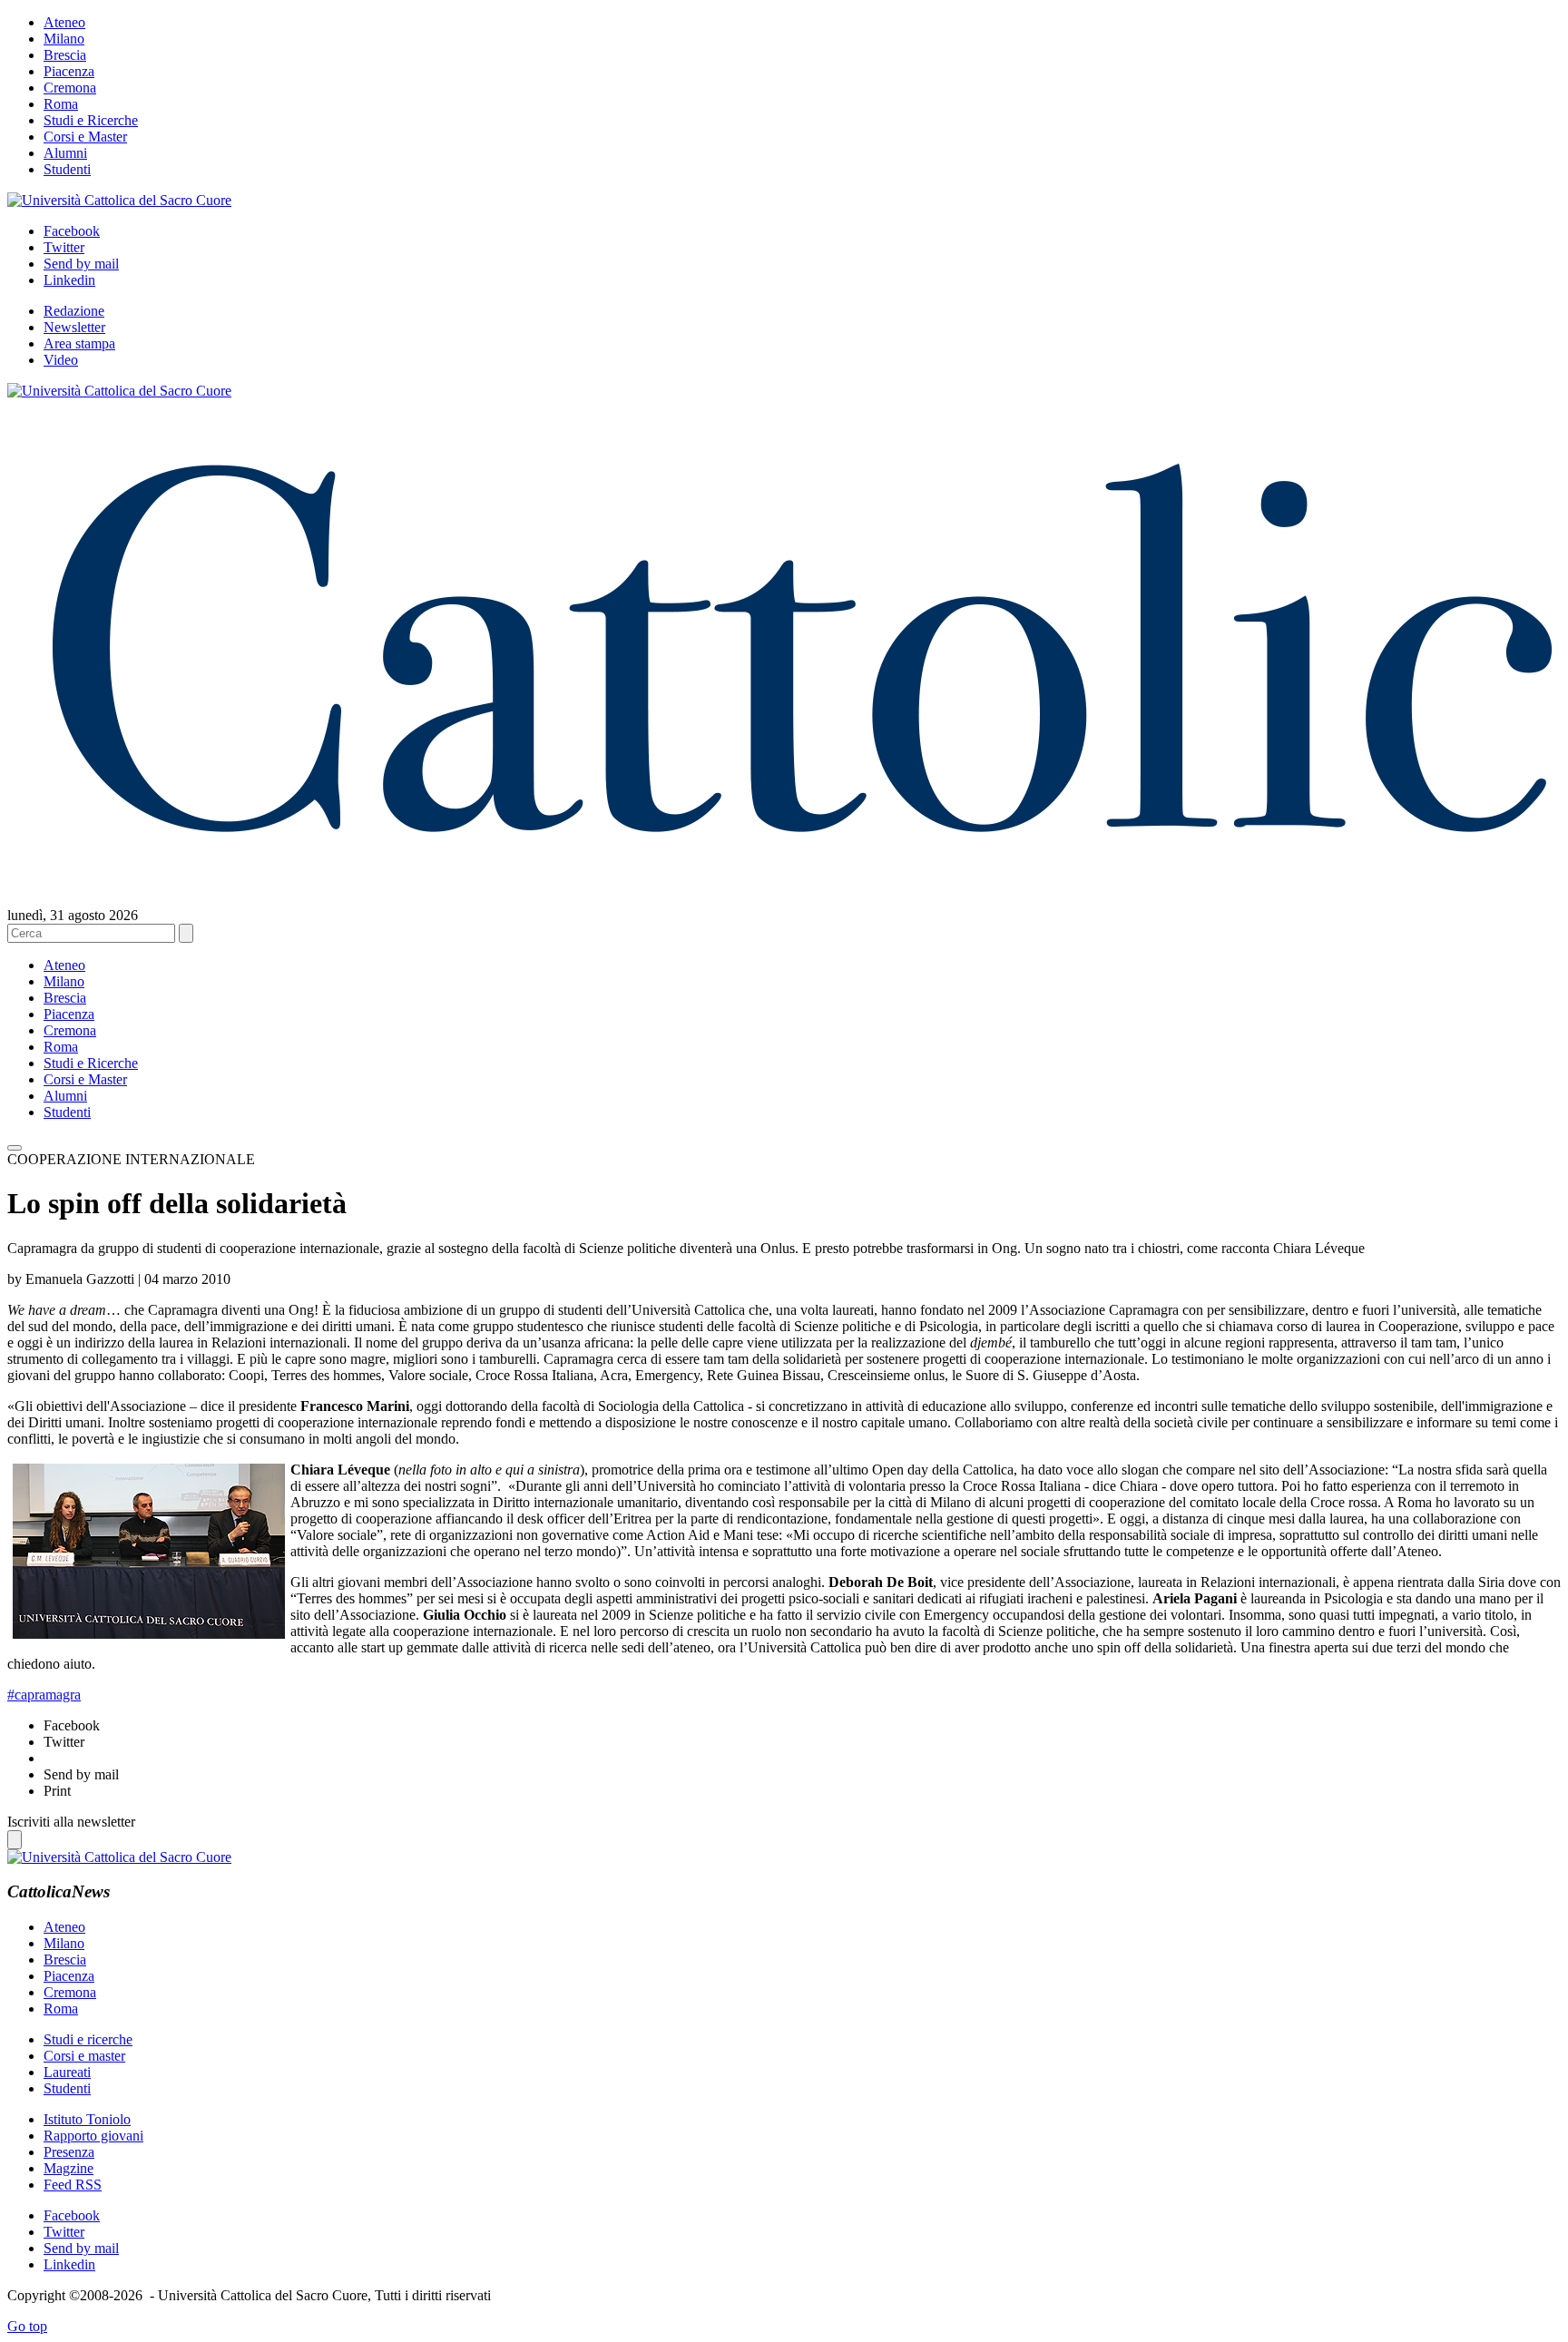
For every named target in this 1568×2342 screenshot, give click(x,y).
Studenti (67, 169)
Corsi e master (84, 2056)
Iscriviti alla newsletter (71, 1822)
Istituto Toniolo (87, 2119)
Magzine (69, 2168)
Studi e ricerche (88, 2039)
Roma (61, 104)
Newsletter (74, 327)
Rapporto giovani (93, 2136)
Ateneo (64, 22)
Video (61, 360)
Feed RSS (73, 2185)
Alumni (65, 153)
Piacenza (69, 71)
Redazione (74, 311)
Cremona (70, 88)
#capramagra (44, 1695)
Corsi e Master (85, 137)
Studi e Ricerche (91, 120)
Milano (64, 39)
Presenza (69, 2152)
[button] (15, 1148)
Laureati (67, 2072)
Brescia (65, 55)
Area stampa (79, 343)
